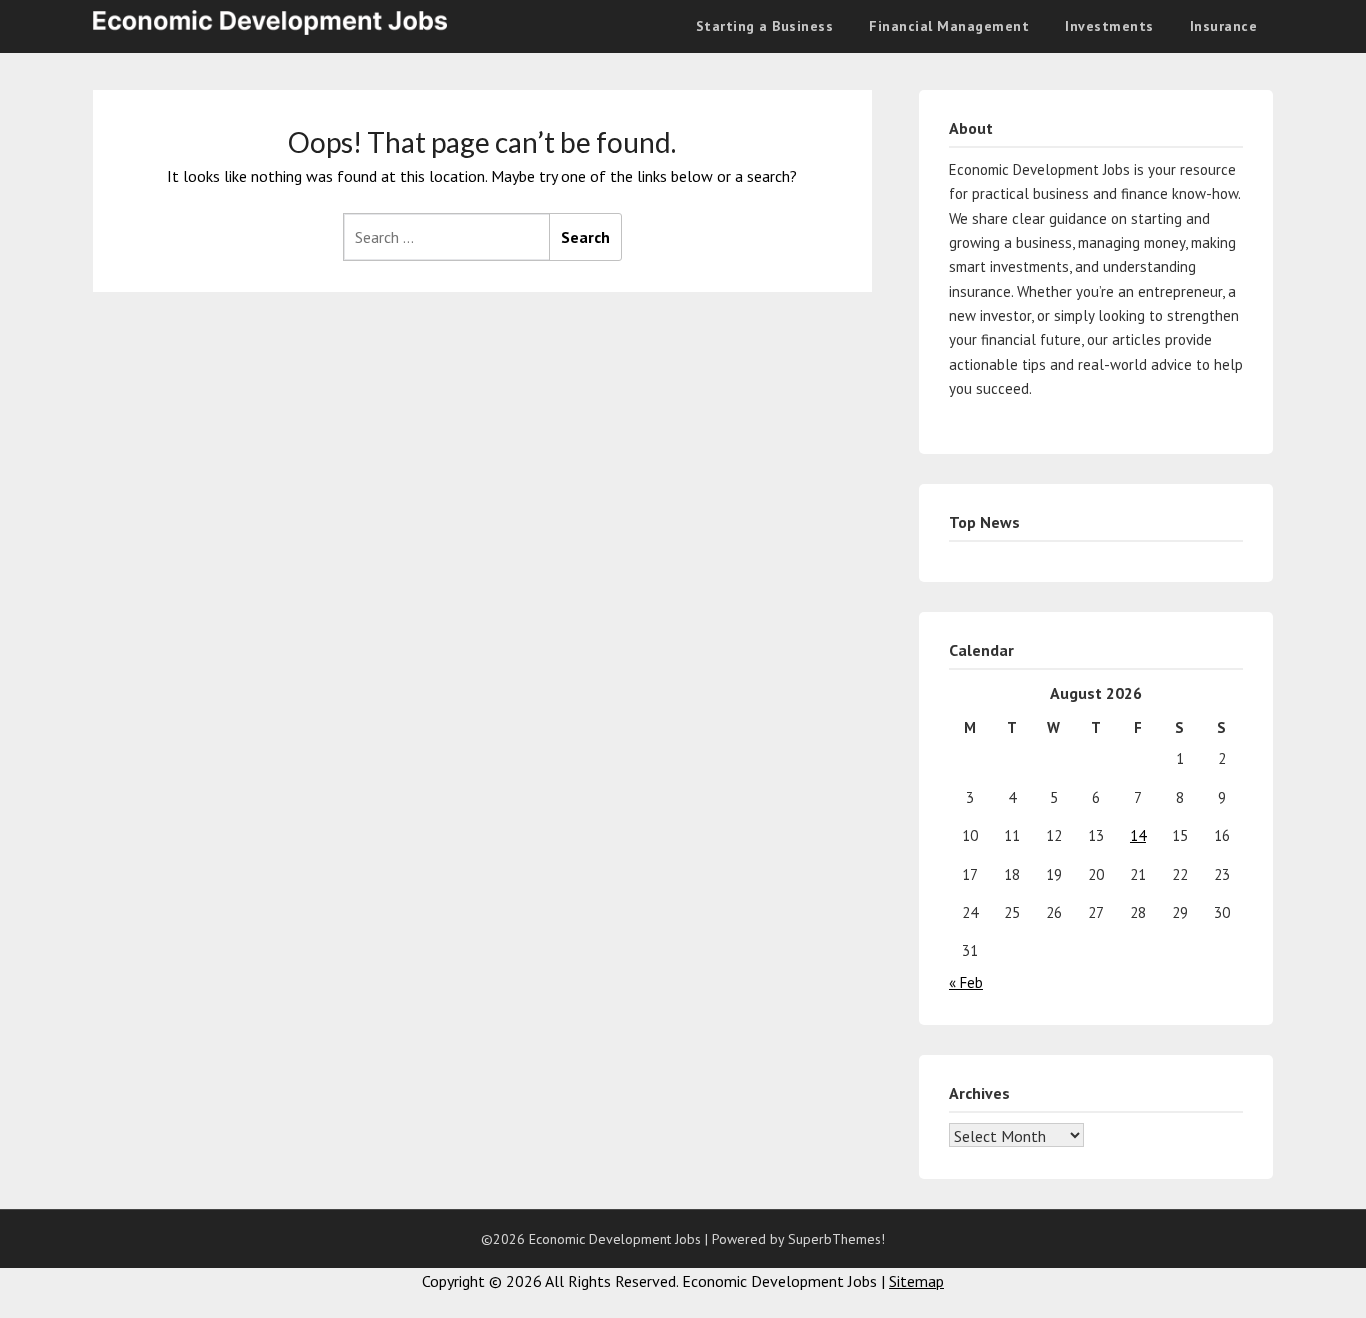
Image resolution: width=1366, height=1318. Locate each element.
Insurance (1224, 26)
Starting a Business (765, 26)
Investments (1109, 26)
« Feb (966, 982)
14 (1138, 835)
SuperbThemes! (836, 1239)
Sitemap (916, 1281)
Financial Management (949, 26)
